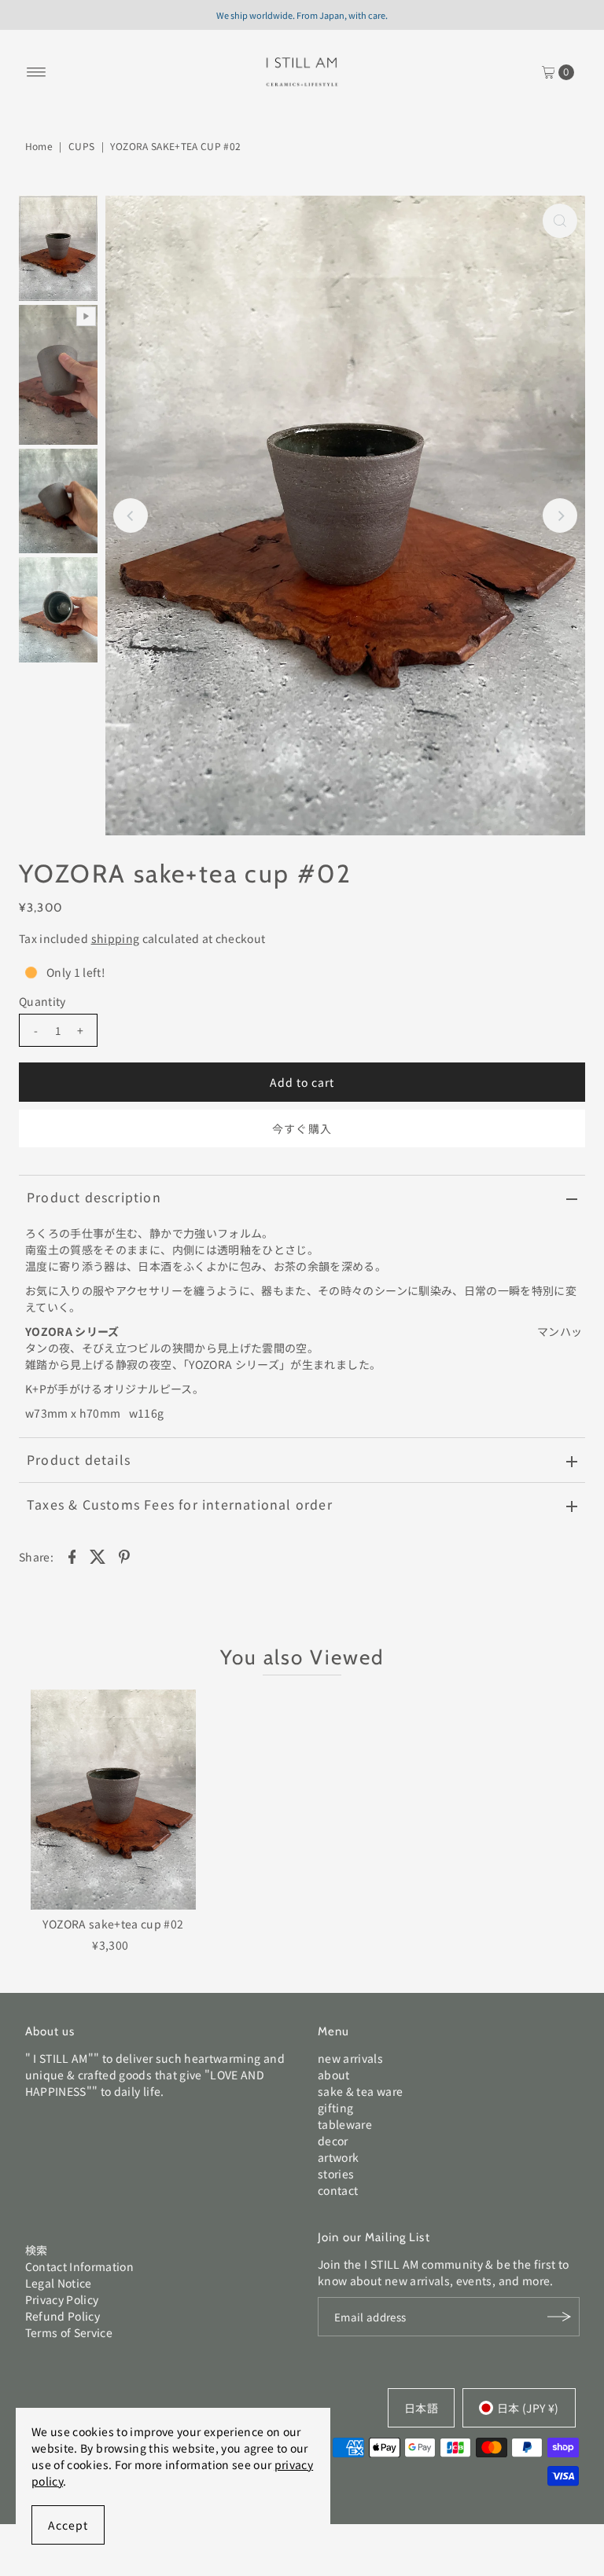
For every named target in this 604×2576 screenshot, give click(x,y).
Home (39, 146)
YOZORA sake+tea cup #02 (113, 1924)
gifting (335, 2108)
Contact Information (80, 2266)
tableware (345, 2124)
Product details (79, 1459)
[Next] (560, 516)
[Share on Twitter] (98, 1555)
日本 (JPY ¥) (528, 2408)
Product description (94, 1197)
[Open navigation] (37, 72)
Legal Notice (59, 2283)
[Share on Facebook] (72, 1555)
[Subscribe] (560, 2317)
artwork (338, 2157)
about (334, 2075)
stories (336, 2174)
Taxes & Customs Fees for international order (180, 1504)
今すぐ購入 (302, 1128)
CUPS (81, 146)
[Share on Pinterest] (124, 1555)
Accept (68, 2525)
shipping (116, 938)
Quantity (42, 1001)
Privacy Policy (62, 2299)
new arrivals (350, 2058)
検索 (37, 2250)
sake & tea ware (360, 2091)
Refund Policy (63, 2316)
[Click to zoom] (560, 221)
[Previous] (131, 516)
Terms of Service (69, 2332)
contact (338, 2190)
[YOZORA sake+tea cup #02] (113, 1800)
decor (333, 2141)
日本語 (421, 2408)
